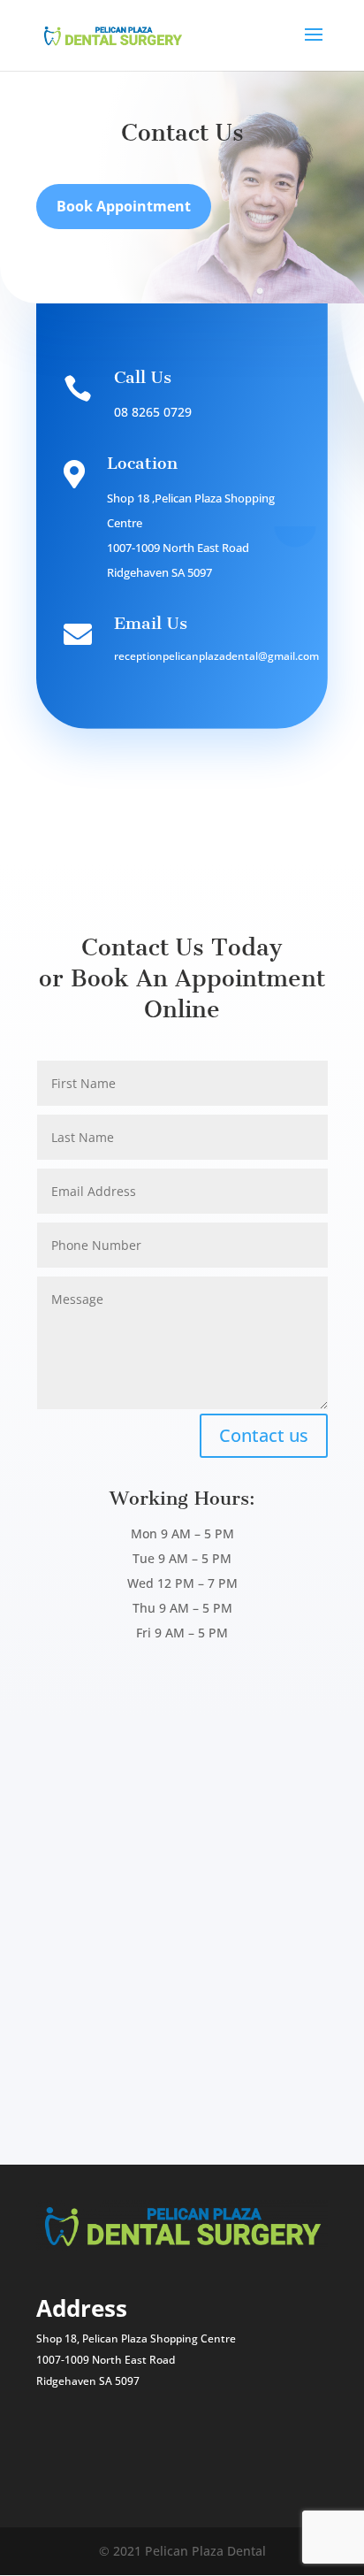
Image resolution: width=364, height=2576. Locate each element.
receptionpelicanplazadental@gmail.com (216, 656)
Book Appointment (124, 206)
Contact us (264, 1435)
